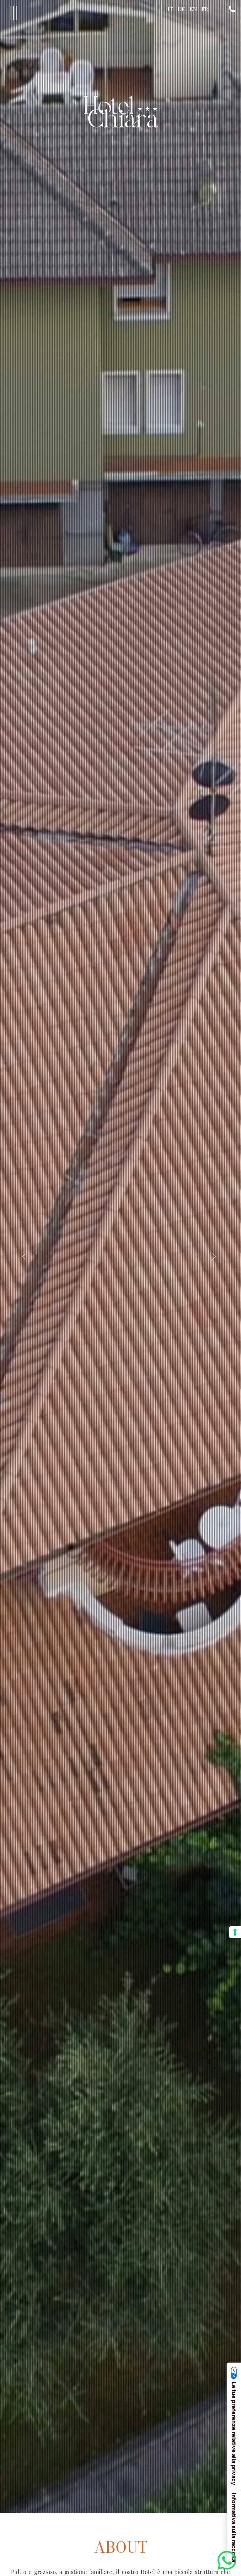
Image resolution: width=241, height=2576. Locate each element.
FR (205, 9)
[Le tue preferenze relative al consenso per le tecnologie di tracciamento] (235, 1932)
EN (193, 9)
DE (181, 9)
